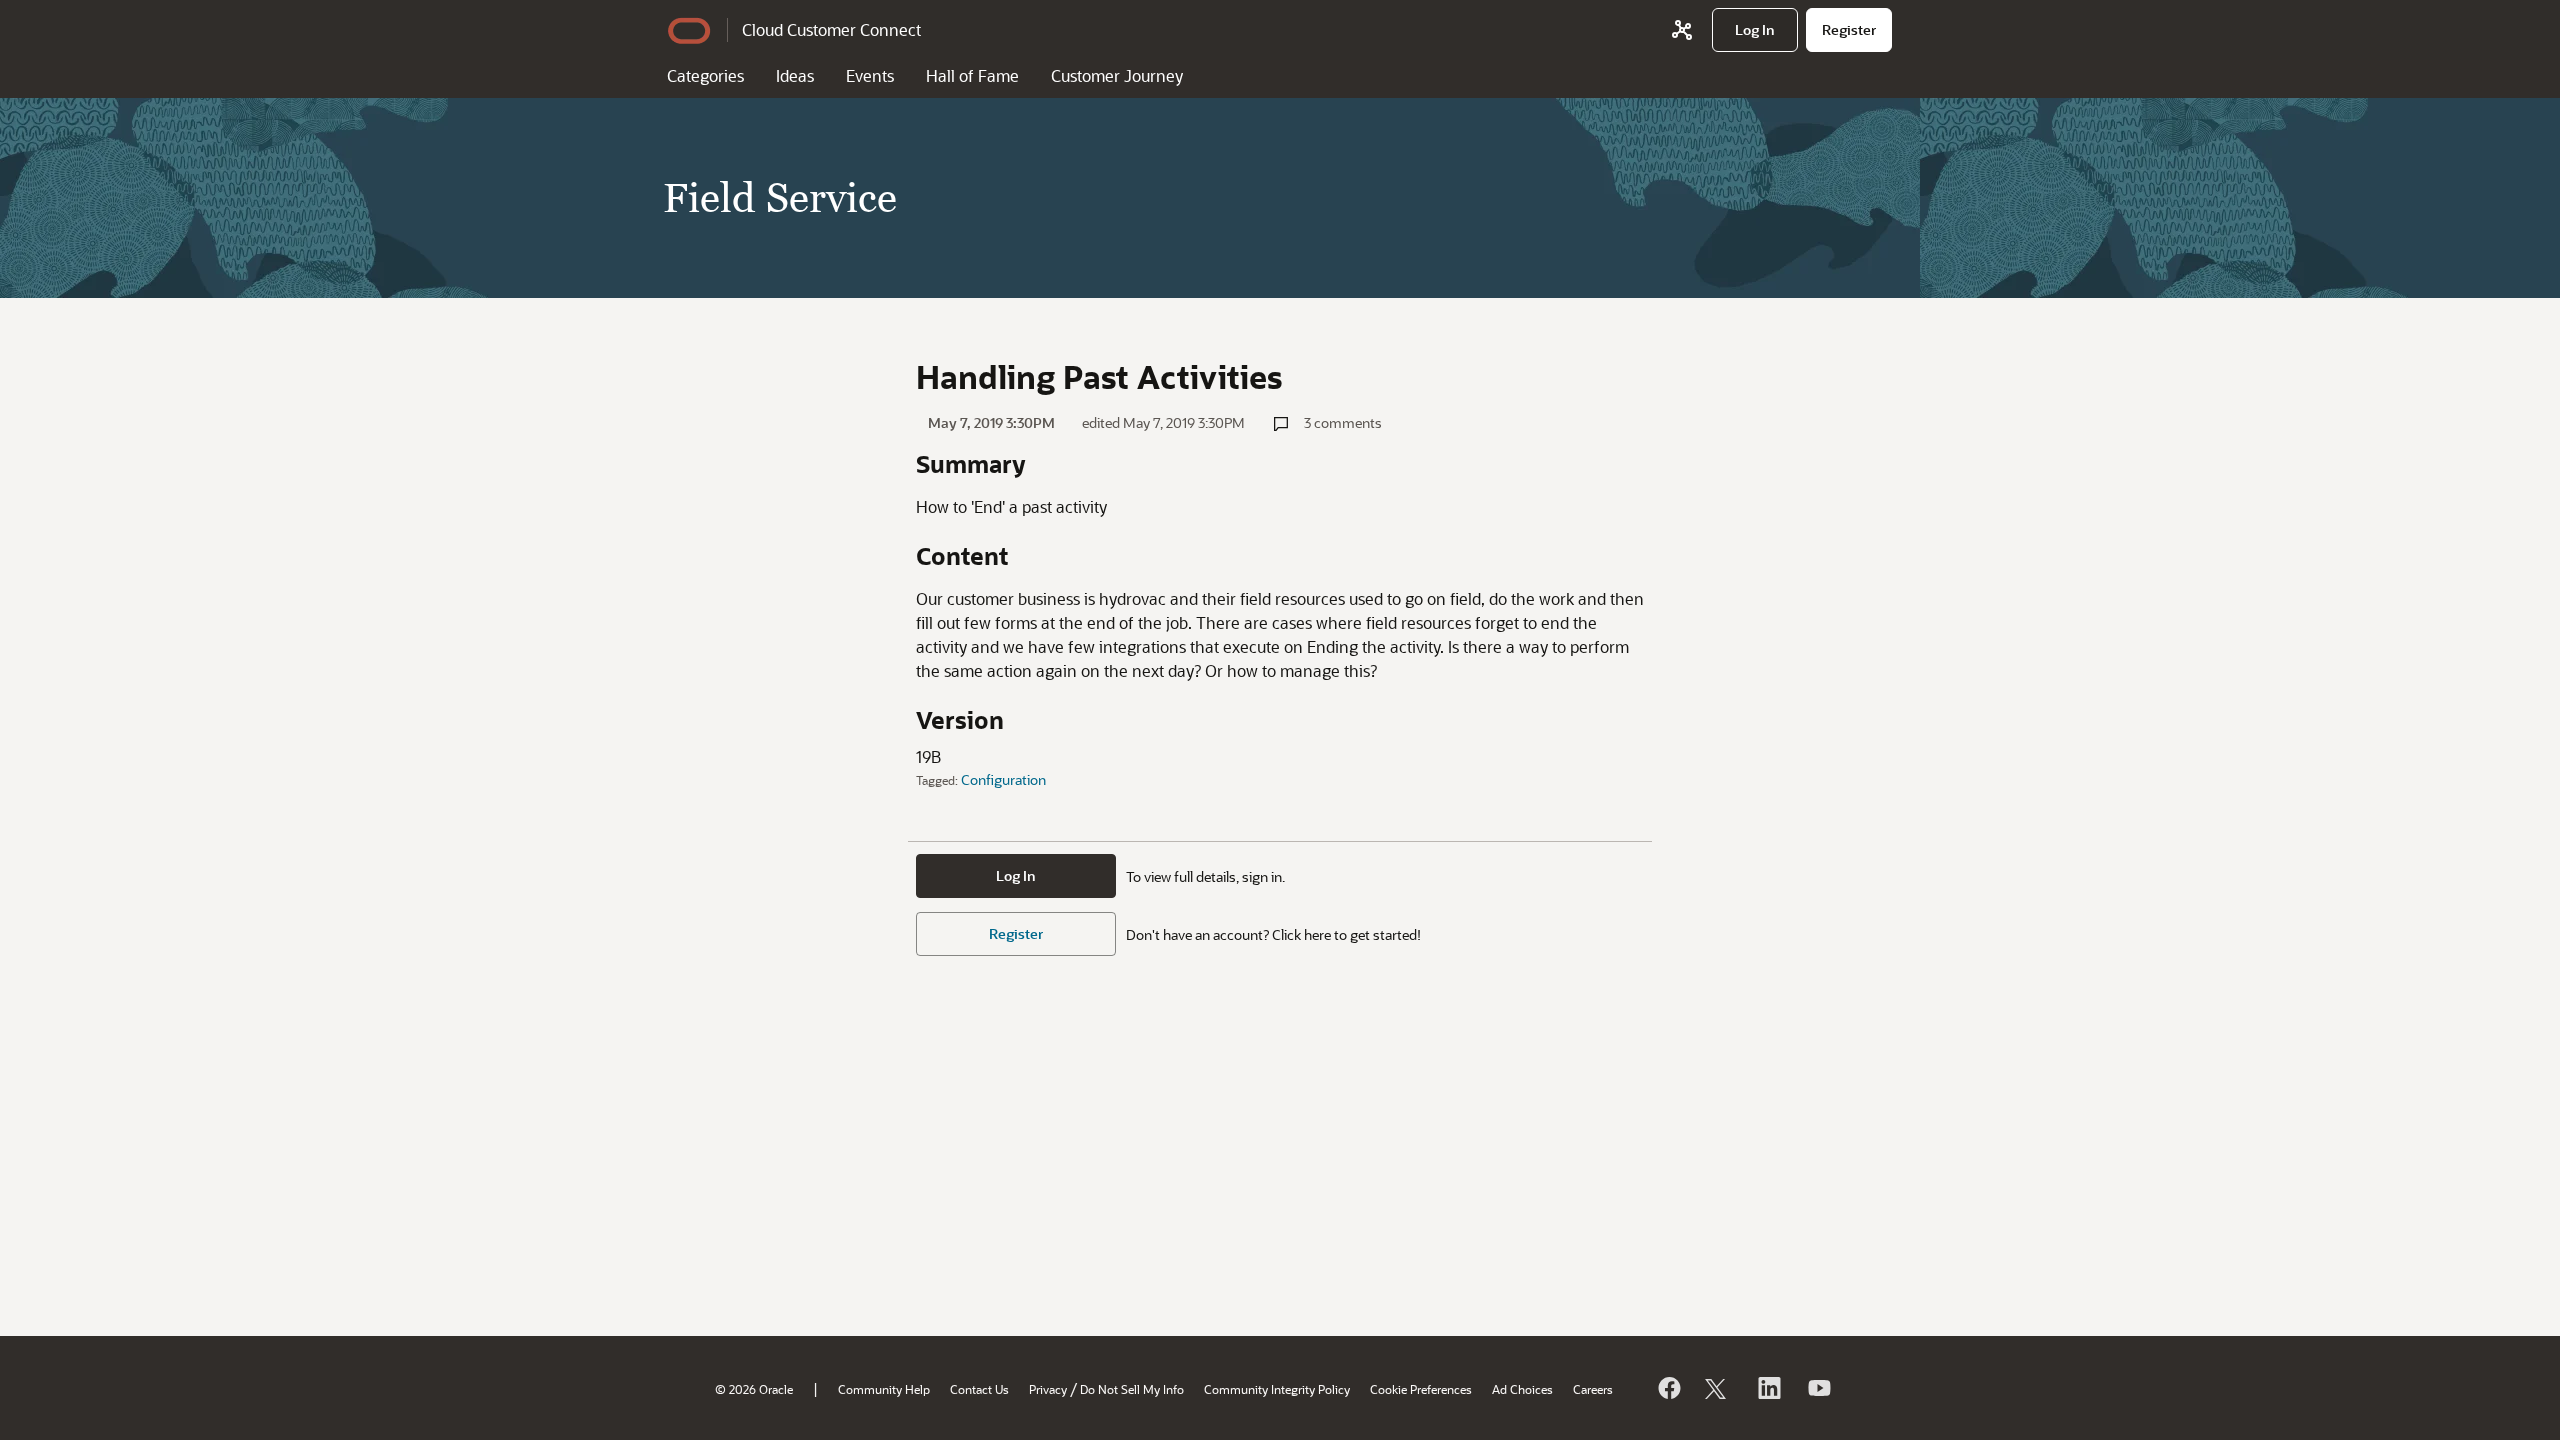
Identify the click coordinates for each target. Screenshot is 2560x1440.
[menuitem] (1755, 30)
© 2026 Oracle (754, 1389)
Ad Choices (1522, 1389)
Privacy (1048, 1389)
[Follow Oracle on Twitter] (1718, 1388)
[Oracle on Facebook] (1668, 1388)
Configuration (1003, 779)
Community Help (884, 1389)
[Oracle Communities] (1682, 30)
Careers (1593, 1389)
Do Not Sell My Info (1132, 1389)
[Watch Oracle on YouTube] (1818, 1388)
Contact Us (979, 1389)
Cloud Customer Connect (831, 29)
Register (1016, 933)
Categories (705, 75)
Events (870, 75)
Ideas (795, 75)
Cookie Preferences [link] (1421, 1389)
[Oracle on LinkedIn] (1768, 1388)
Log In (1016, 875)
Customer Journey (1117, 75)
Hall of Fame (972, 75)
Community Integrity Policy (1277, 1389)
